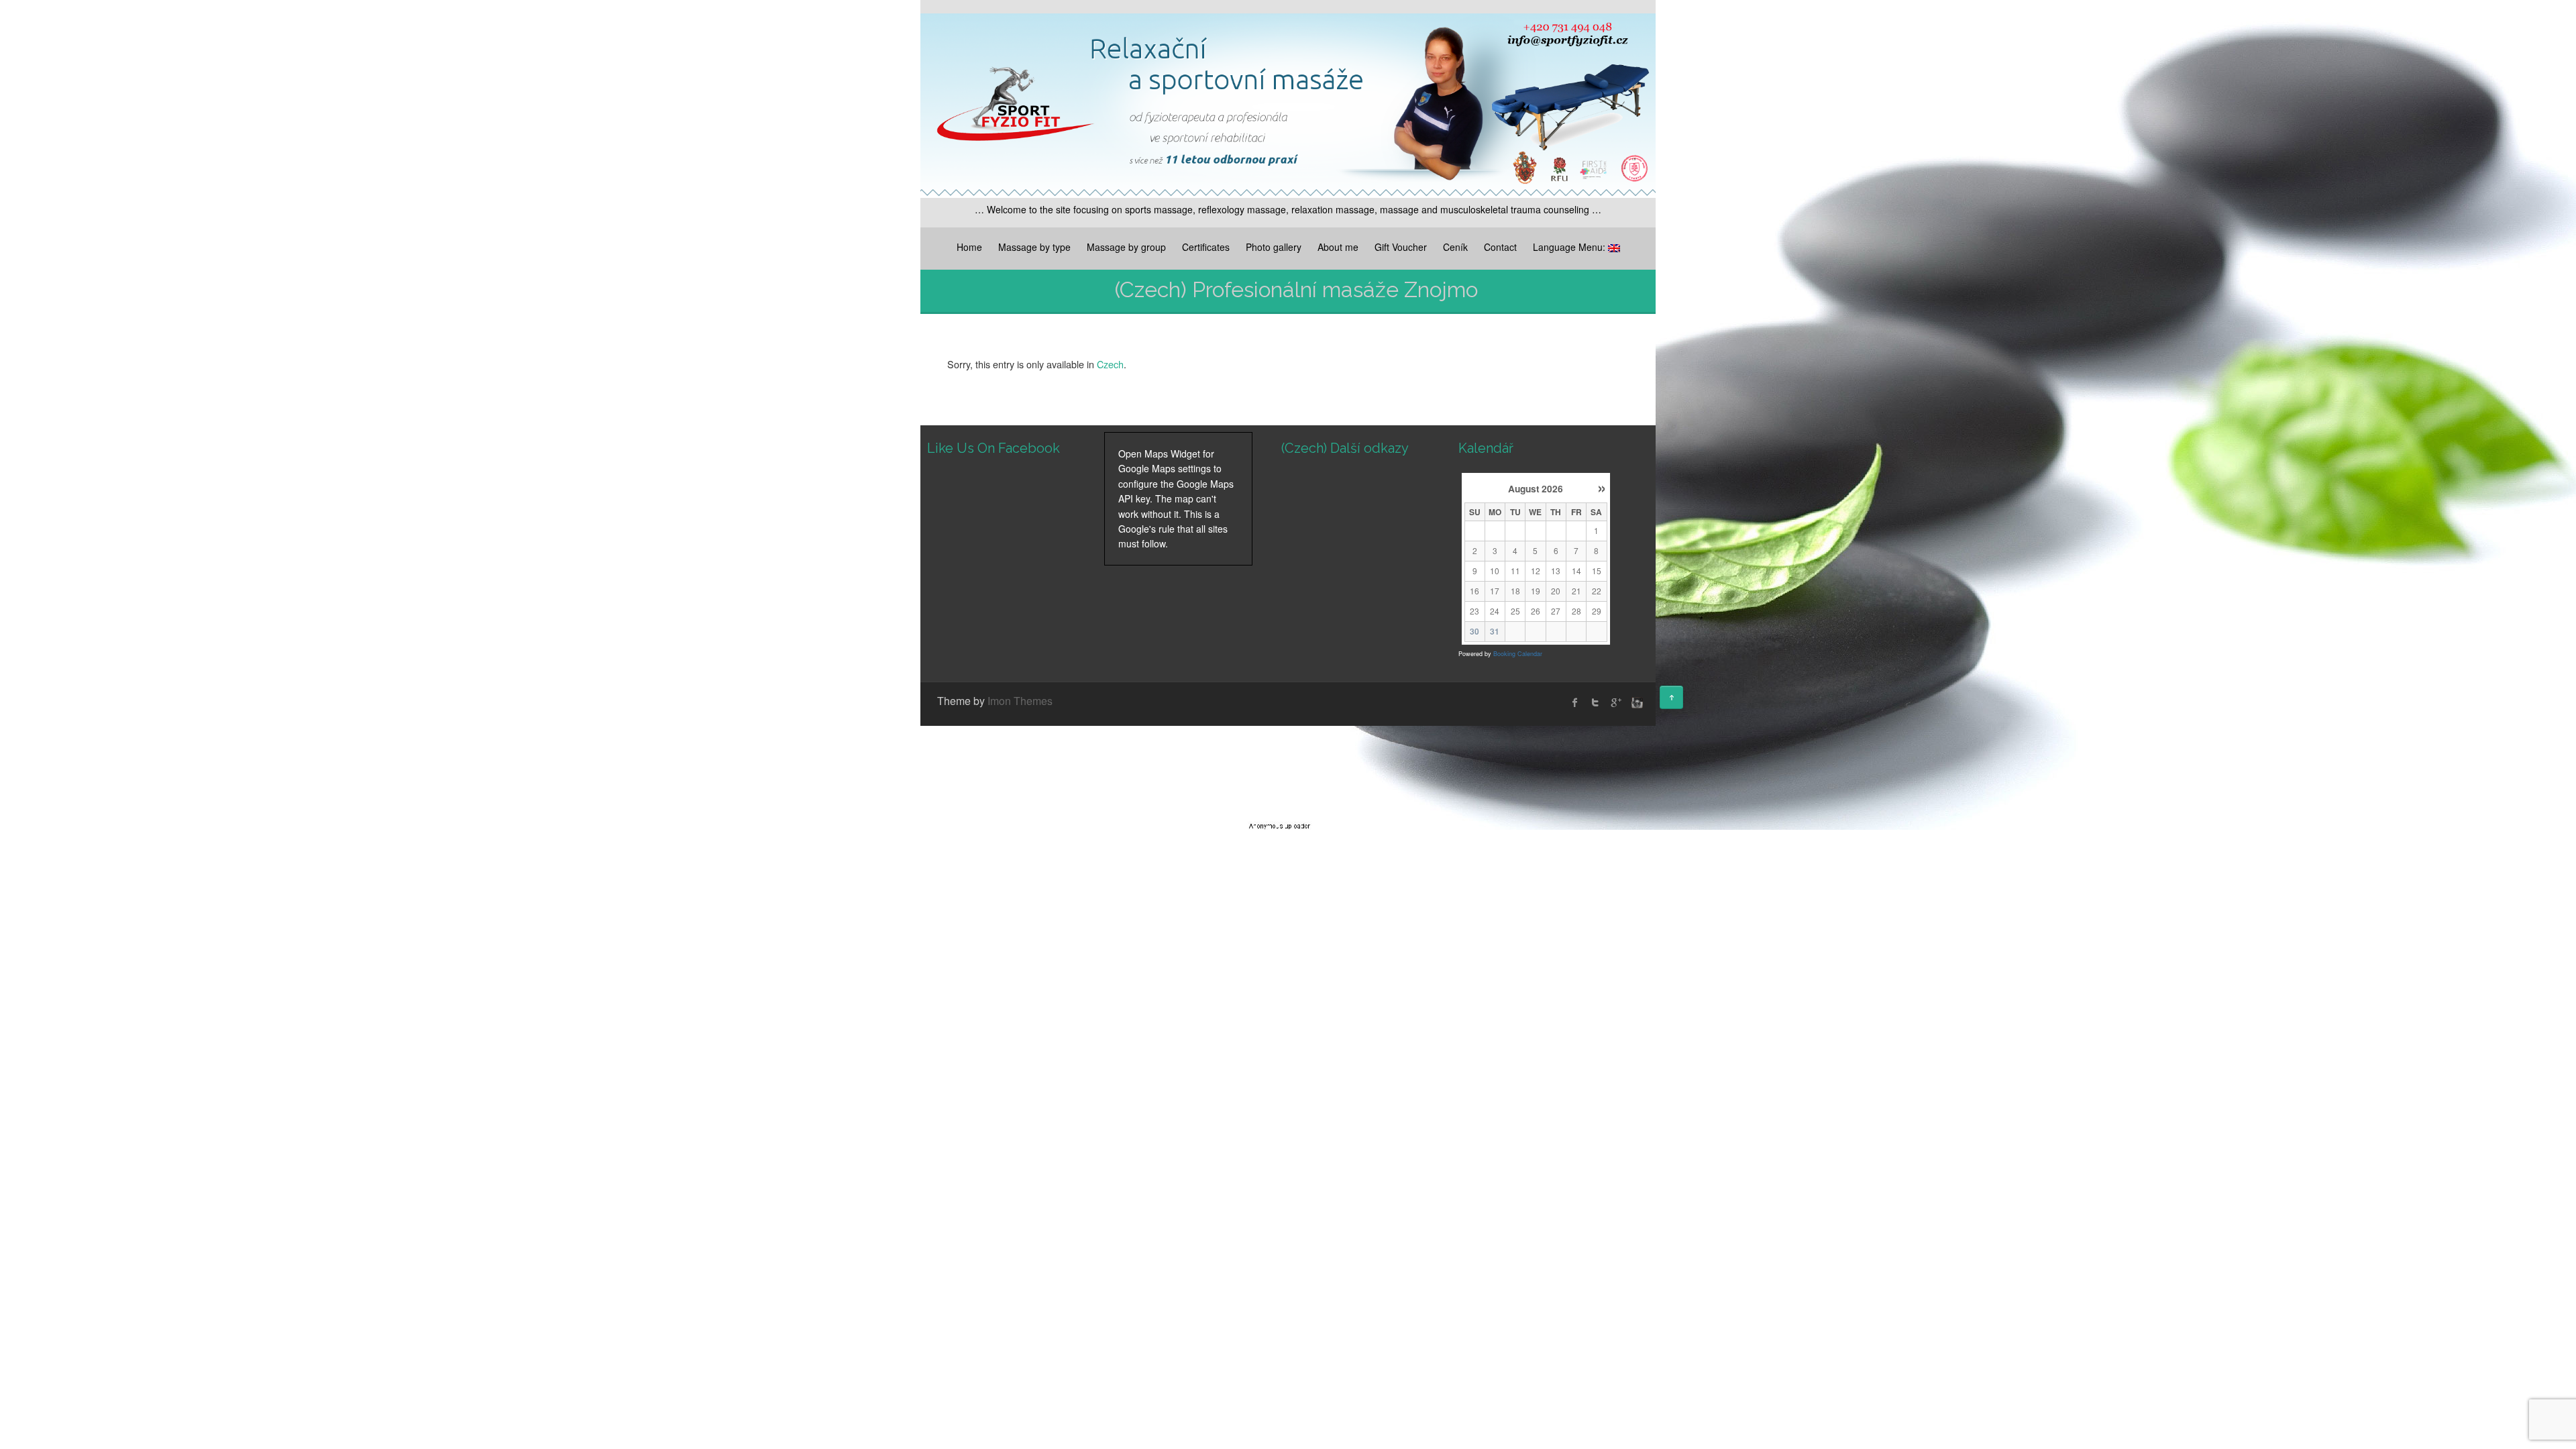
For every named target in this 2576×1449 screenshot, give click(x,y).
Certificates (1206, 247)
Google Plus (1615, 702)
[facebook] (1575, 702)
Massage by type (1034, 247)
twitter (1595, 702)
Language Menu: (1570, 247)
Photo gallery (1274, 247)
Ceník (1455, 247)
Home (969, 247)
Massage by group (1126, 247)
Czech (1110, 364)
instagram (1635, 702)
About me (1338, 247)
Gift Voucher (1401, 247)
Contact (1500, 247)
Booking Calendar (1518, 654)
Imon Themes (1020, 701)
